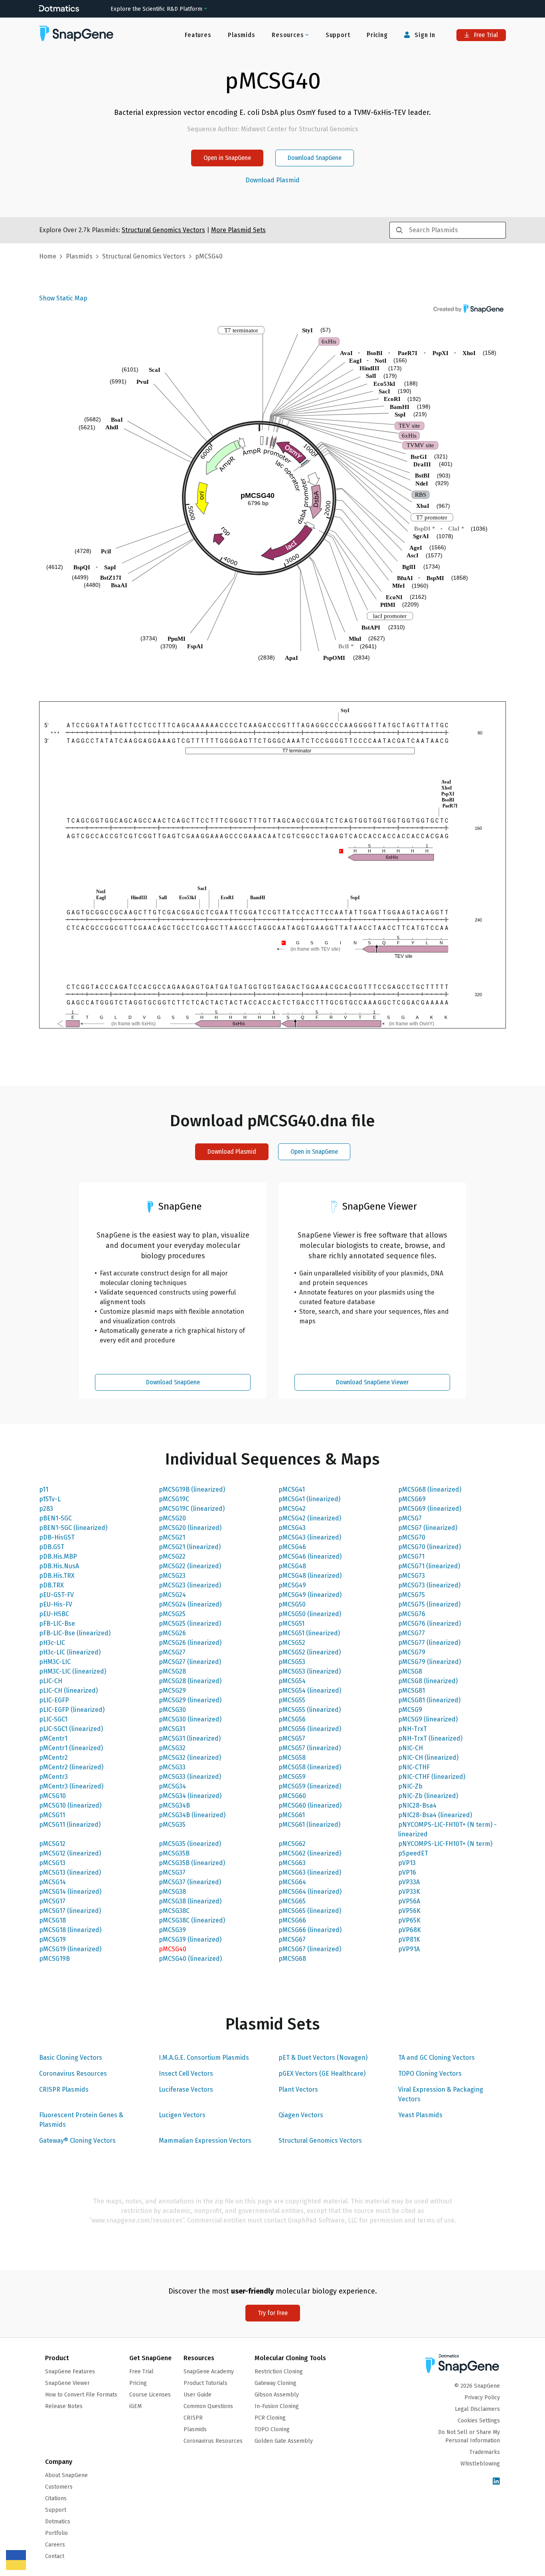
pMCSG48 (292, 1566)
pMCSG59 (292, 1777)
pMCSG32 (172, 1748)
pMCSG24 (172, 1595)
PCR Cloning (270, 2418)
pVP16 (407, 1872)
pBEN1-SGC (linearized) (73, 1528)
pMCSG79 (412, 1652)
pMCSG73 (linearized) (429, 1585)
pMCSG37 (172, 1872)
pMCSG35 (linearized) (190, 1844)
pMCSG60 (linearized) (310, 1805)
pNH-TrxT (413, 1729)
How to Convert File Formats (81, 2395)
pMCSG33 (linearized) (190, 1777)
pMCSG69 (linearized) (430, 1509)
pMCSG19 (52, 1939)
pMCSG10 (52, 1796)
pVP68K (410, 1930)
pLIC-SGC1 (53, 1719)
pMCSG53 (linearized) (310, 1671)
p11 (44, 1489)
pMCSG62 (292, 1844)
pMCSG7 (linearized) (428, 1528)
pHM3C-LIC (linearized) (73, 1671)
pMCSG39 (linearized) (190, 1939)
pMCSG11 (52, 1815)
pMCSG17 (52, 1901)
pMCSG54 (292, 1681)
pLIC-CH (51, 1681)
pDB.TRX (51, 1585)
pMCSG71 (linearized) (429, 1566)
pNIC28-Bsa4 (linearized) (435, 1815)
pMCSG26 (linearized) (190, 1643)
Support (338, 35)
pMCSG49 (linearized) (310, 1595)
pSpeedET (413, 1853)
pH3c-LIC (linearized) (70, 1652)
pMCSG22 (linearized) (190, 1566)
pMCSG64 (292, 1882)
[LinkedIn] (496, 2482)
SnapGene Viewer (67, 2383)
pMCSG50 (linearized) (310, 1614)
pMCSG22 (172, 1556)
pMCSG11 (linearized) (70, 1825)
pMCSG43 (292, 1528)
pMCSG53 (292, 1662)
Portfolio (56, 2533)
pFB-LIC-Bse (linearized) (75, 1633)
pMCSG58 (292, 1758)
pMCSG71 (411, 1556)
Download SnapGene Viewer (372, 1382)
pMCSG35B (174, 1853)
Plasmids (241, 35)
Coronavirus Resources (73, 2074)
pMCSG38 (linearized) (190, 1901)
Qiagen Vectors (301, 2115)
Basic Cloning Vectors (71, 2058)
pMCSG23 (172, 1576)
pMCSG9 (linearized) (428, 1719)
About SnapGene (66, 2475)
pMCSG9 (410, 1710)
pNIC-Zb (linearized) (428, 1796)
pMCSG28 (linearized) (190, 1681)
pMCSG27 (172, 1652)
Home (48, 256)
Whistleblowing (480, 2464)
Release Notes (64, 2406)
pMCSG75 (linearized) (429, 1604)
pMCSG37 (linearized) (190, 1882)
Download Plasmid (272, 180)
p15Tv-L (50, 1499)
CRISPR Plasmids (64, 2089)
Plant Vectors (298, 2089)
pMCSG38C (174, 1911)
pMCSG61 (292, 1815)
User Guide (197, 2395)
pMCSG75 (412, 1595)
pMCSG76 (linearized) (429, 1624)
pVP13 (407, 1863)
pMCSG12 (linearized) (70, 1853)
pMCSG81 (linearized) (429, 1700)
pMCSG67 (292, 1939)
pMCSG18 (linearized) (70, 1930)
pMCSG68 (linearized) (430, 1489)
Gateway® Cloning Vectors (77, 2141)
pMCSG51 (291, 1624)
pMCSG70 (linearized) (429, 1547)
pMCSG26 (172, 1633)
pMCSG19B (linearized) (192, 1489)
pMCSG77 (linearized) (429, 1643)
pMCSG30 (172, 1710)
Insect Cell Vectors (186, 2074)
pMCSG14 (52, 1882)
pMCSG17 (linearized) (70, 1911)
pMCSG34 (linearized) (190, 1796)
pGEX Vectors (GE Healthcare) (322, 2074)
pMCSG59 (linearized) (310, 1786)
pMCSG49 (292, 1585)
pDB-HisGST (57, 1537)
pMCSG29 (172, 1691)
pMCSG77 (412, 1633)
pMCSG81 (412, 1691)
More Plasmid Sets (238, 230)
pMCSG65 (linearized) (310, 1911)
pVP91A (409, 1949)
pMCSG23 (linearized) (190, 1585)
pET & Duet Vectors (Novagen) (323, 2058)
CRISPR (193, 2418)
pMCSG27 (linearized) (190, 1662)
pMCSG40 (173, 1949)
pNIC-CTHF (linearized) (432, 1777)
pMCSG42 (292, 1509)
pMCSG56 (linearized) (310, 1729)
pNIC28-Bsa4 (417, 1805)
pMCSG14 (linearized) (70, 1892)
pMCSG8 (410, 1671)
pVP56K (409, 1911)
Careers (55, 2545)
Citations (56, 2498)
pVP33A (409, 1882)
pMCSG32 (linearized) (190, 1758)
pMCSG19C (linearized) (192, 1509)
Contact (55, 2556)
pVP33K (409, 1892)
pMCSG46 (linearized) (310, 1556)
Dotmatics (58, 2522)
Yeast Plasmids (420, 2115)
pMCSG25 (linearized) (190, 1624)
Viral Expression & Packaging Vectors (441, 2094)
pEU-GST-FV (56, 1595)
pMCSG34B (174, 1805)
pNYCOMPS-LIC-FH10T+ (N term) (445, 1844)
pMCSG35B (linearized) (192, 1863)
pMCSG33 (172, 1767)
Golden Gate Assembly (284, 2441)
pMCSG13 (52, 1863)
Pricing (377, 35)
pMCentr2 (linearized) (71, 1767)
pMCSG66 (292, 1920)
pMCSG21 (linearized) (190, 1547)
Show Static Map (63, 298)
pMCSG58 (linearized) (310, 1767)
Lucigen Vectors (182, 2115)
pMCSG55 (292, 1700)
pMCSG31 (172, 1729)
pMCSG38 (172, 1892)
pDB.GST (52, 1547)
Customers (59, 2487)
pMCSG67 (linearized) (310, 1949)
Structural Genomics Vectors (320, 2141)
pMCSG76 (412, 1614)
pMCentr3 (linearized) (71, 1786)
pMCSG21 (172, 1537)
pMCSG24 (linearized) (190, 1604)
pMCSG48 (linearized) (310, 1576)
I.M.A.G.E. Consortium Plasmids (204, 2058)
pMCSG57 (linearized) (310, 1748)
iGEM (135, 2406)
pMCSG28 (172, 1671)
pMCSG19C (174, 1499)
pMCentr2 (53, 1758)
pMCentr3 (53, 1777)
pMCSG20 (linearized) (190, 1528)
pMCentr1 (53, 1738)
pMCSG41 (292, 1489)
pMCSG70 (412, 1537)
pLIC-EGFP (54, 1700)
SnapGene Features (70, 2372)
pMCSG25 (172, 1614)
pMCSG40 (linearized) (190, 1959)
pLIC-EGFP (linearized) (72, 1710)
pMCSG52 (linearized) (310, 1652)
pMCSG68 (292, 1959)
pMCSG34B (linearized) (192, 1815)
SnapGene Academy (209, 2372)
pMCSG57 (292, 1738)
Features (198, 35)
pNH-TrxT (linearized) (430, 1738)
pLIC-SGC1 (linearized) (71, 1729)
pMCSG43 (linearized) (310, 1537)
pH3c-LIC (52, 1643)
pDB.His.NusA (59, 1566)
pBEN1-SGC (55, 1518)
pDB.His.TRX (57, 1576)
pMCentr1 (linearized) (71, 1748)
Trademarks (485, 2452)
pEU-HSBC (54, 1614)
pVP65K (409, 1920)
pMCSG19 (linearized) (70, 1949)
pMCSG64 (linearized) (310, 1892)
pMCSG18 (52, 1920)
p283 (46, 1509)
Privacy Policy (482, 2397)
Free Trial (485, 35)
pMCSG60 (292, 1796)
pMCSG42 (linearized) (310, 1518)
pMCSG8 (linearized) (428, 1681)
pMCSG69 (412, 1499)
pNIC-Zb (410, 1786)
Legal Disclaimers (477, 2409)
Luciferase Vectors (186, 2089)
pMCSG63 (292, 1863)
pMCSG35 (172, 1825)
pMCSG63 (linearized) (310, 1872)
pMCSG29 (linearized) (190, 1700)
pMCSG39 (172, 1930)
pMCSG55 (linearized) (310, 1710)
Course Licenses (150, 2395)
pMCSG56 (292, 1719)
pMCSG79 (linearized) (429, 1662)
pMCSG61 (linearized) (309, 1825)
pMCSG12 (52, 1844)
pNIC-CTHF (414, 1767)
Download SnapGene (315, 158)
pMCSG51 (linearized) (309, 1633)
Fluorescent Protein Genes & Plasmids (81, 2120)
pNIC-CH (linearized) (428, 1758)
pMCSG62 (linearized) (310, 1853)
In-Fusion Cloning (277, 2406)
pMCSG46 (292, 1547)
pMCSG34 (172, 1786)
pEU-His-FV (56, 1604)
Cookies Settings (479, 2421)
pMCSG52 (292, 1643)
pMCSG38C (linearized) (192, 1920)
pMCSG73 (412, 1576)
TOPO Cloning (272, 2429)
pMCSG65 (292, 1901)
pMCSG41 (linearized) (309, 1499)
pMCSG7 (410, 1518)
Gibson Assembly (277, 2395)
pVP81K (409, 1939)
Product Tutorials (205, 2383)
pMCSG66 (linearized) (310, 1930)
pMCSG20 (172, 1518)
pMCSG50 (292, 1604)
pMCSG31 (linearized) (190, 1738)
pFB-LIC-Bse (57, 1624)
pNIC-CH (411, 1748)
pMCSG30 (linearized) (190, 1719)
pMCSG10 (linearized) (70, 1805)
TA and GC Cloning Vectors (436, 2058)
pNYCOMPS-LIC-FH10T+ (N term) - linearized (447, 1829)
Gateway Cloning (275, 2383)
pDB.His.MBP (58, 1556)
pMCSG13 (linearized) (70, 1872)
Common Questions (208, 2406)
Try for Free (273, 2313)
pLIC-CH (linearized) (68, 1691)
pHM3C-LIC (55, 1662)
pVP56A (409, 1901)
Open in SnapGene (227, 158)
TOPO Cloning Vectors (430, 2074)
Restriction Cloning (279, 2372)
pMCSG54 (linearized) (310, 1691)
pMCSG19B (54, 1959)
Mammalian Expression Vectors (205, 2141)
